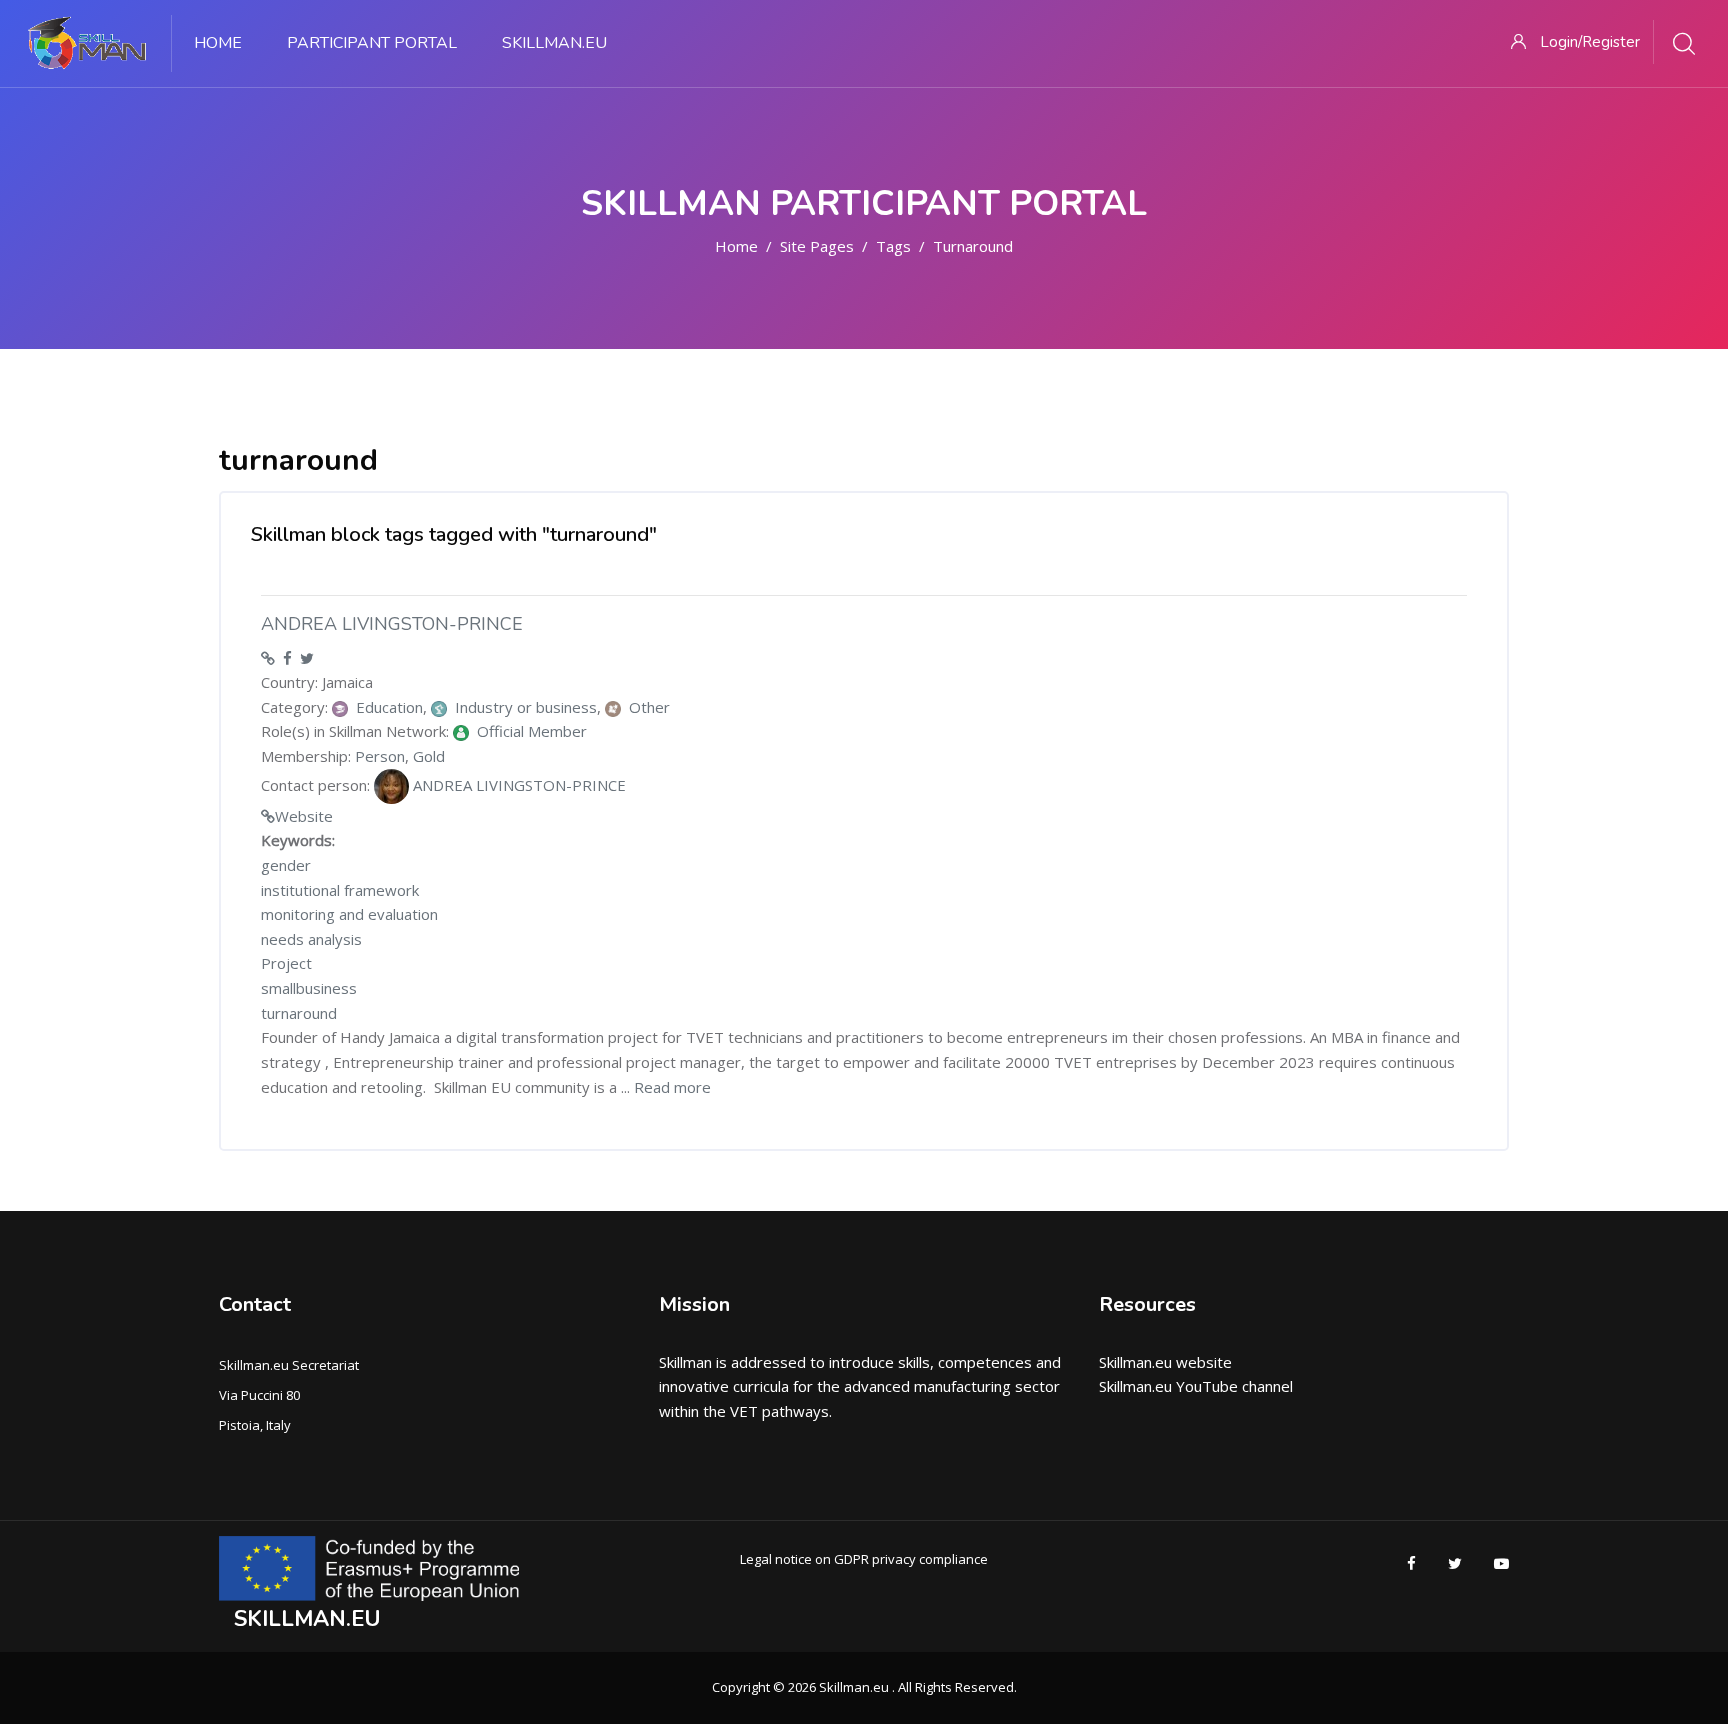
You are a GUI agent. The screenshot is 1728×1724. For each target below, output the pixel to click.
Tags (893, 246)
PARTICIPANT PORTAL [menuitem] (372, 43)
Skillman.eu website (1165, 1362)
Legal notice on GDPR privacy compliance (864, 1559)
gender (286, 865)
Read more (672, 1087)
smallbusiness (309, 988)
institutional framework (340, 890)
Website (304, 816)
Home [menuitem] (218, 43)
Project (286, 963)
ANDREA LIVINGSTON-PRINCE (392, 624)
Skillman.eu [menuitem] (554, 43)
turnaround (973, 246)
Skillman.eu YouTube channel (1196, 1386)
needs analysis (311, 939)
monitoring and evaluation (349, 914)
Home (736, 246)
